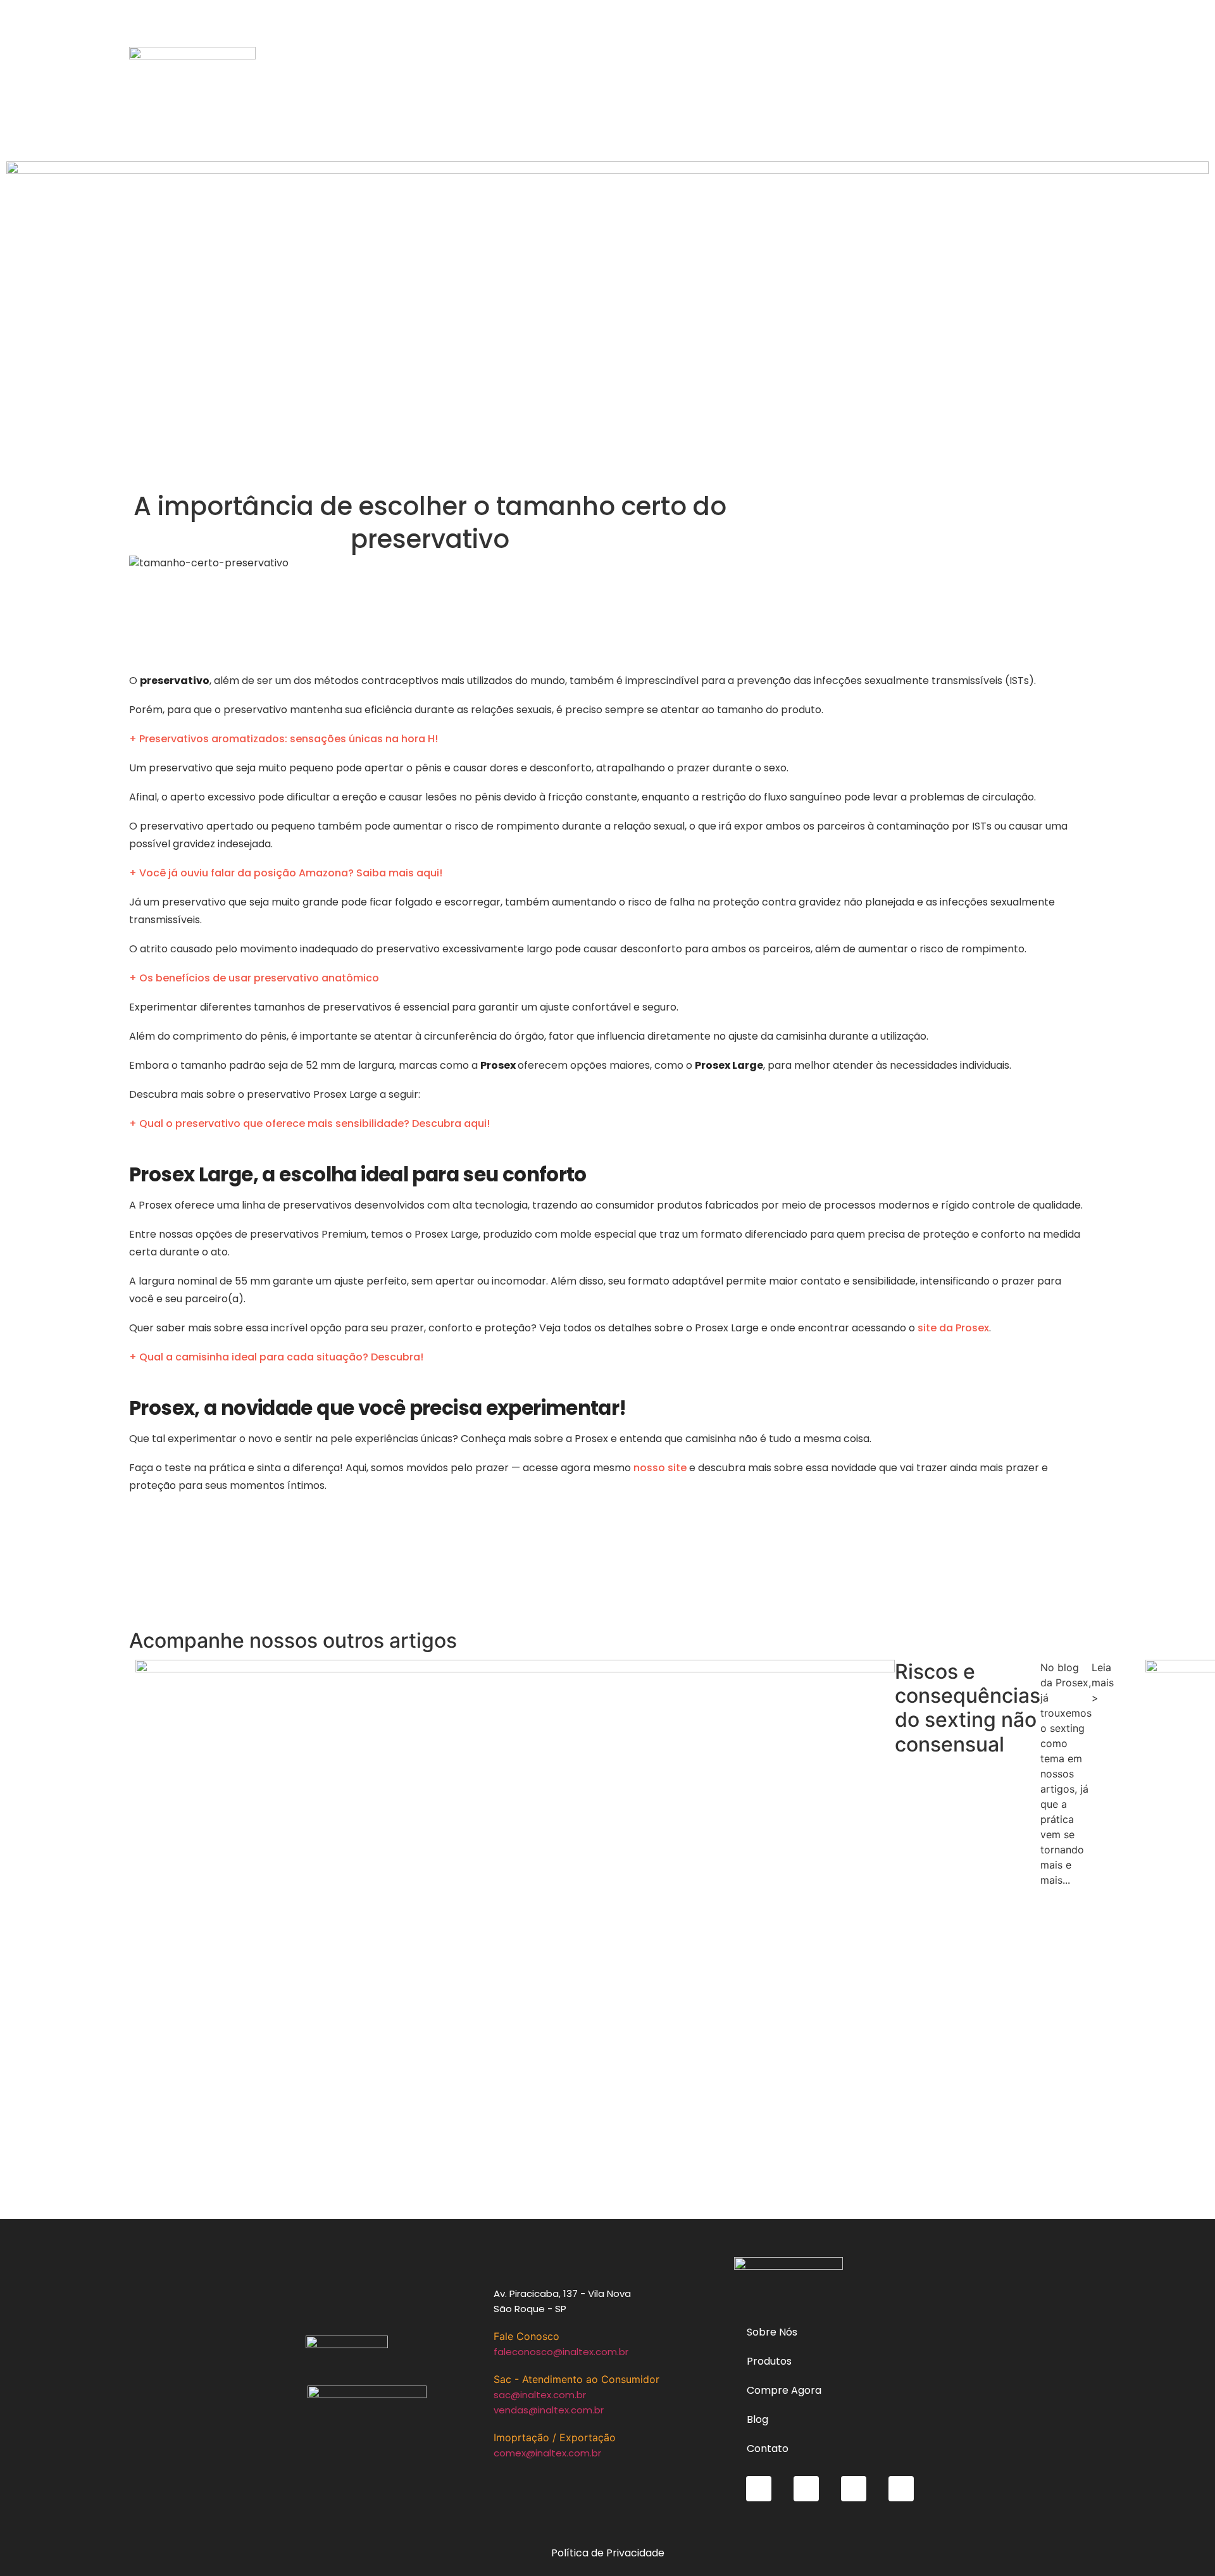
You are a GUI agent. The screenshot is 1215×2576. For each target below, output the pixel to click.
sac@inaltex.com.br (540, 2395)
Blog (757, 2419)
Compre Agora (784, 2390)
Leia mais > (1103, 1683)
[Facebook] (854, 2489)
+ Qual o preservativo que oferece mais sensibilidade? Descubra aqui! (309, 1123)
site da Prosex (952, 1328)
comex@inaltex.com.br (547, 2453)
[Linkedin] (901, 2489)
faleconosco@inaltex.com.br (561, 2352)
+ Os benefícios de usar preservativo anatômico (254, 978)
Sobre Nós (772, 2332)
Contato (768, 2448)
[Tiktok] (759, 2489)
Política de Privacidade (608, 2553)
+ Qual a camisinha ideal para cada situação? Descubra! (276, 1357)
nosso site (659, 1468)
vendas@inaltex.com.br (549, 2410)
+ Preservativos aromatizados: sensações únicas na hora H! (283, 739)
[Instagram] (806, 2489)
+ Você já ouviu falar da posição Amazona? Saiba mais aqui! (286, 873)
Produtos (769, 2361)
